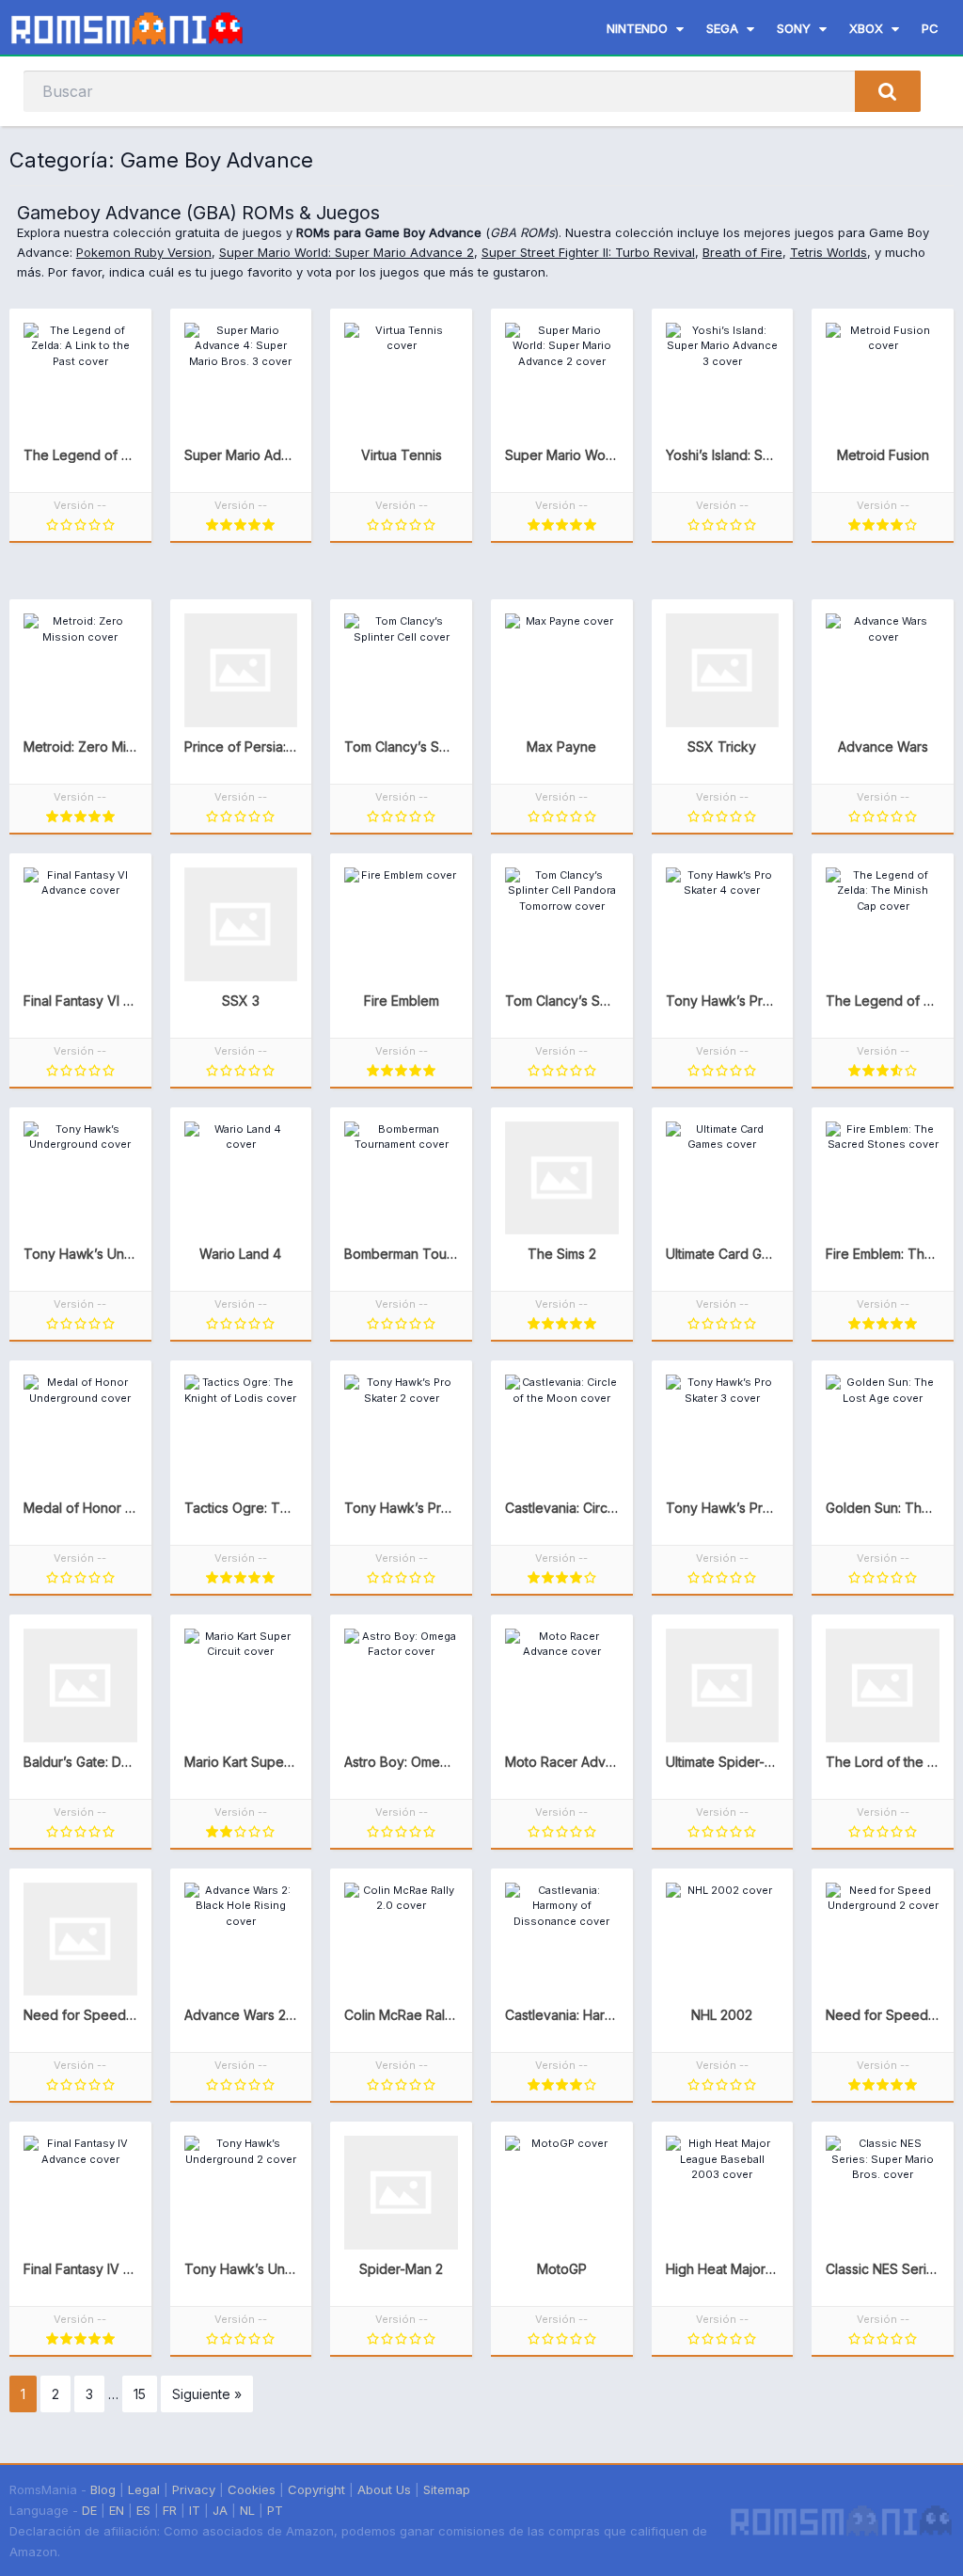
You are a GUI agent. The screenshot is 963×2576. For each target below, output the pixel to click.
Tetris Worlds (829, 252)
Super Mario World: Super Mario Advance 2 (347, 252)
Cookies (252, 2489)
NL (247, 2510)
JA (220, 2510)
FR (170, 2510)
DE (89, 2510)
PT (275, 2510)
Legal (144, 2489)
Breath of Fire (742, 252)
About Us (384, 2489)
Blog (103, 2489)
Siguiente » (207, 2394)
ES (143, 2510)
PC (930, 28)
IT (195, 2510)
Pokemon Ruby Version (144, 252)
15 (140, 2394)
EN (117, 2510)
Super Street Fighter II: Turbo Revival (588, 252)
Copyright (316, 2489)
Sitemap (447, 2489)
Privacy (194, 2489)
